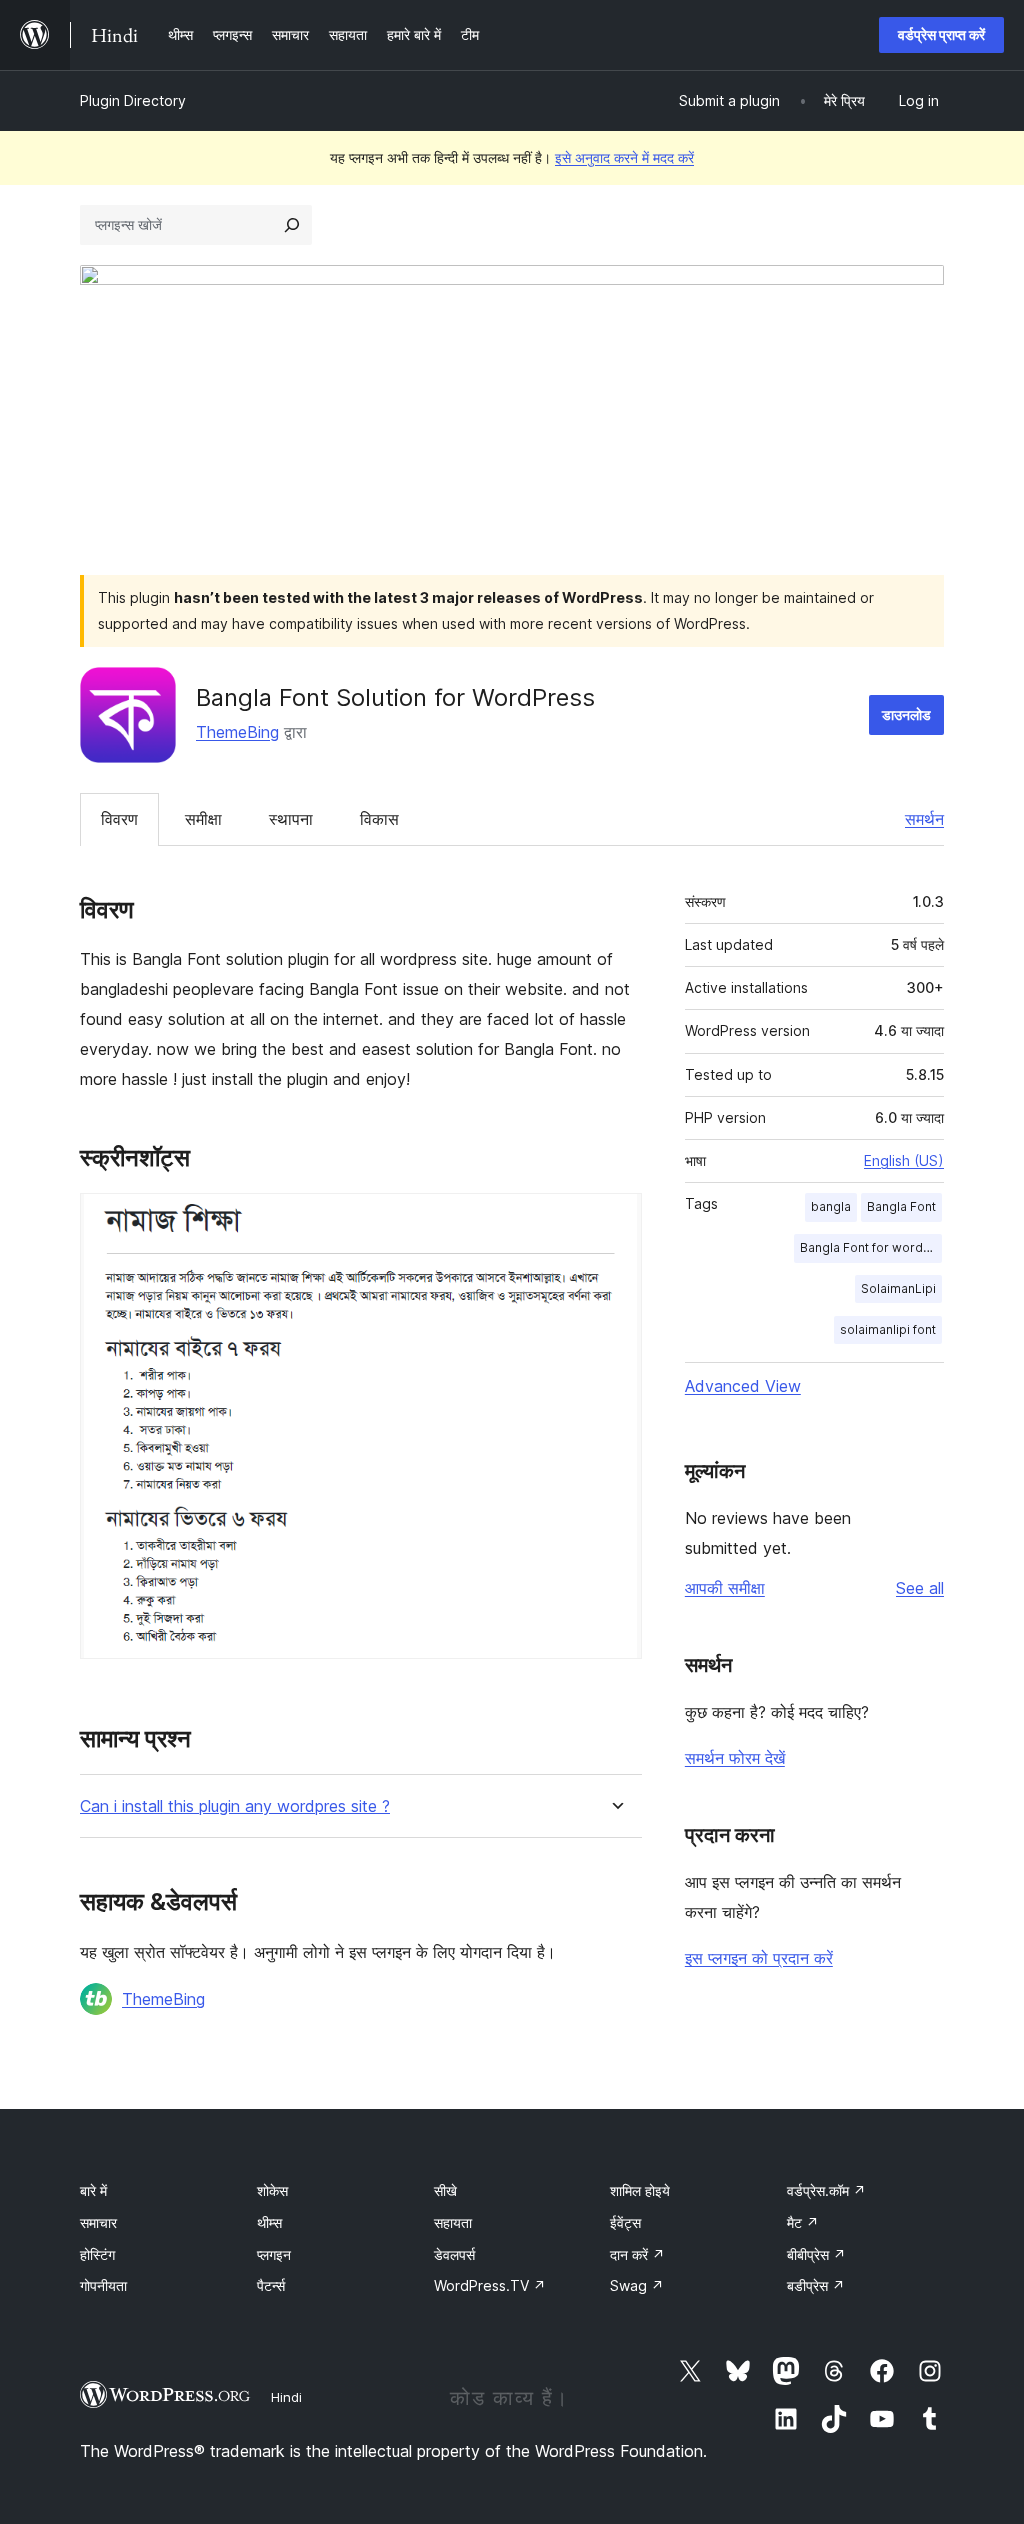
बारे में (93, 2190)
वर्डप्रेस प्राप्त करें (941, 34)
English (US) (904, 1160)
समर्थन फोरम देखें (735, 1758)
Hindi (286, 2397)
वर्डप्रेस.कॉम (826, 2190)
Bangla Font (901, 1206)
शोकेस (272, 2190)
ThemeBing (237, 732)
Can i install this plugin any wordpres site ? (235, 1806)
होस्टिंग (97, 2254)
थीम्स (269, 2222)
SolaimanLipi (898, 1288)
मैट (803, 2222)
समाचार (98, 2222)
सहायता (453, 2222)
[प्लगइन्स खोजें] (292, 225)
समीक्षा (203, 819)
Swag (637, 2285)
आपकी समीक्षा (725, 1588)
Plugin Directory (133, 100)
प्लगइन (274, 2254)
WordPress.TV (490, 2285)
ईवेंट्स (625, 2222)
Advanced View (743, 1386)
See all (920, 1588)
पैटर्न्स (271, 2285)
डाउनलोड (906, 714)
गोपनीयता (103, 2285)
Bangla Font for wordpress (871, 1247)
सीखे (445, 2190)
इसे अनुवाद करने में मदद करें (624, 157)
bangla (831, 1206)
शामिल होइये (640, 2190)
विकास (379, 819)
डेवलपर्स (454, 2254)
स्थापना (291, 819)
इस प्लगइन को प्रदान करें (759, 1958)
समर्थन (924, 819)
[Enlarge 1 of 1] (615, 1220)
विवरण (119, 819)
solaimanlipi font (888, 1329)
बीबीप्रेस (816, 2254)
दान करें (637, 2254)
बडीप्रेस (816, 2285)
